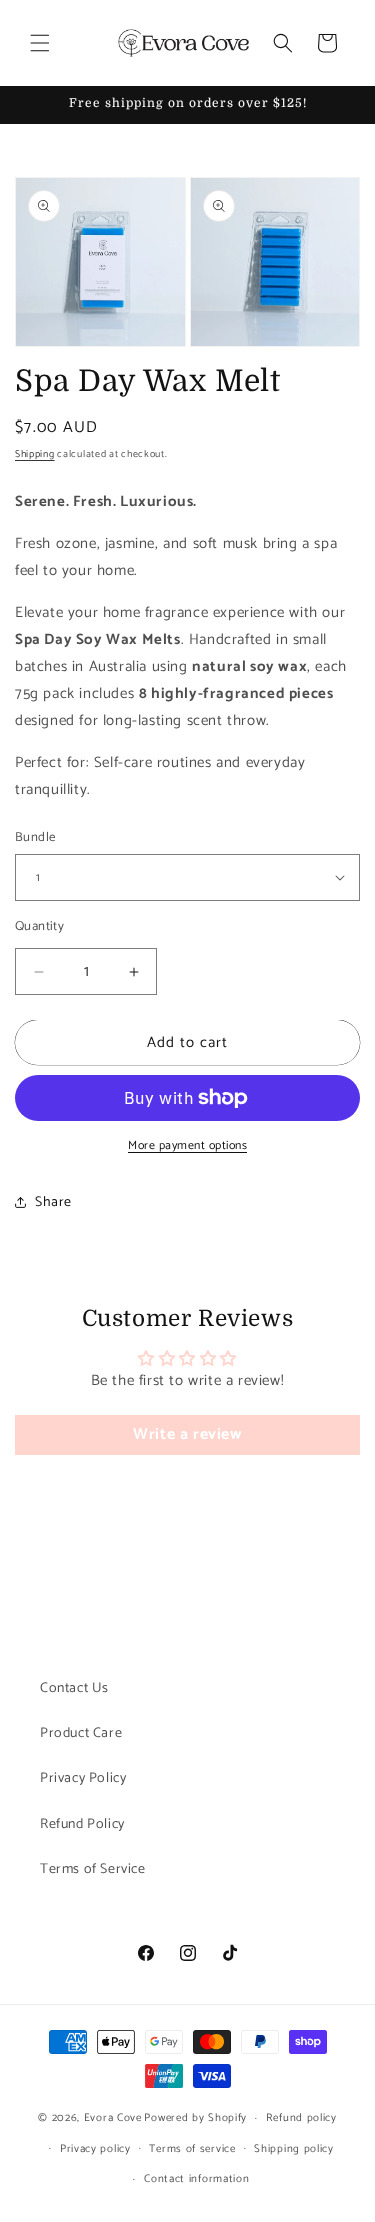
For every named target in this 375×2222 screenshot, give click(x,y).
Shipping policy (294, 2149)
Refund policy (301, 2118)
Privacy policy (95, 2149)
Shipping (35, 454)
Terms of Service (93, 1869)
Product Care (81, 1733)
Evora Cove (113, 2118)
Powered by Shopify (195, 2118)
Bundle (35, 838)
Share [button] (53, 1202)
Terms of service (192, 2149)
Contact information (196, 2179)
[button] (40, 43)
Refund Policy (82, 1824)
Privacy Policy (83, 1778)
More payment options (187, 1146)
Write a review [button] (187, 1434)
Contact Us (74, 1688)
